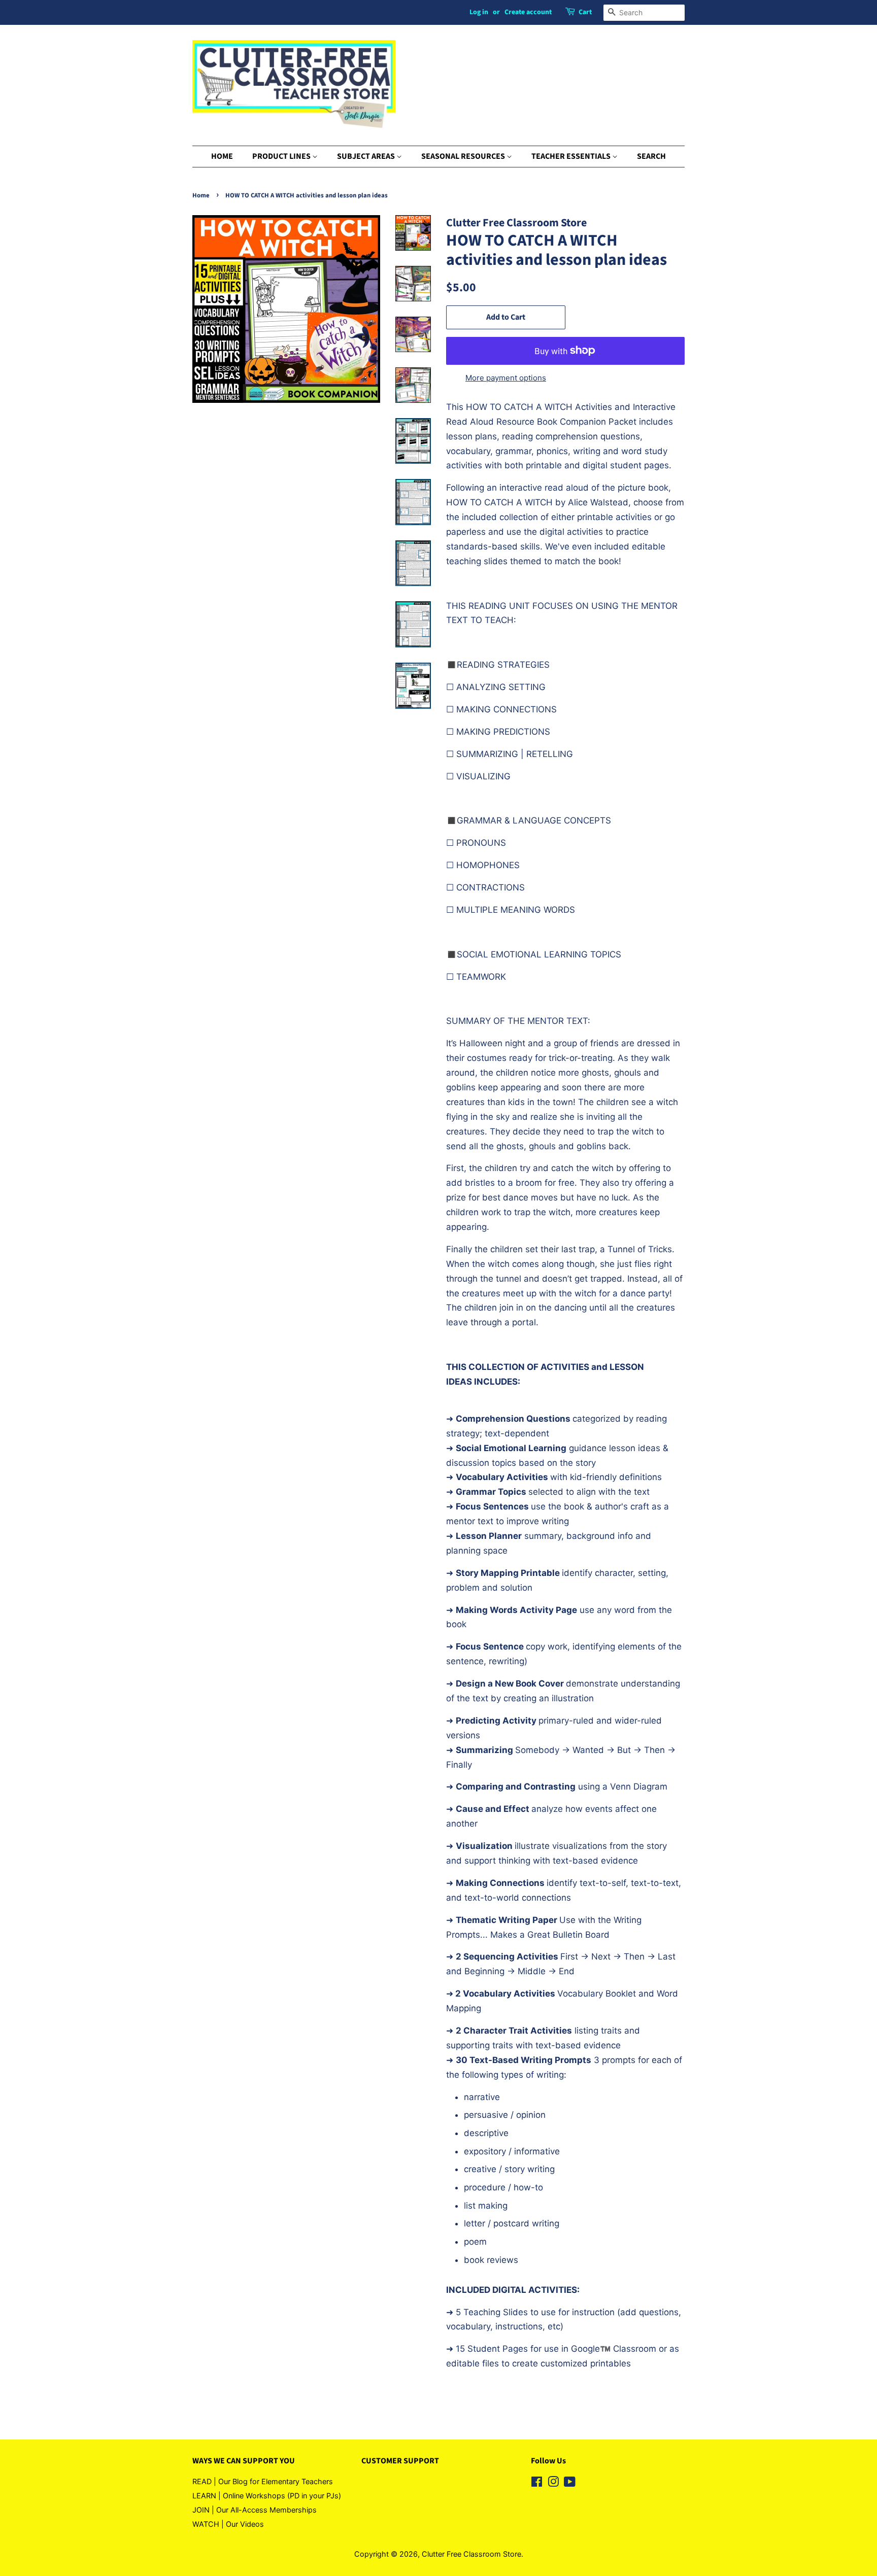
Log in (479, 12)
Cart (585, 12)
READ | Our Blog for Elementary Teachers (263, 2481)
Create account (528, 12)
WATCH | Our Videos (228, 2524)
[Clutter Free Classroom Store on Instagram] (553, 2483)
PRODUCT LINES (282, 156)
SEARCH (651, 156)
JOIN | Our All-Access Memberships (255, 2510)
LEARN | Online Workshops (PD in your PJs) (267, 2496)
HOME (222, 156)
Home (201, 195)
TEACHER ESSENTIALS (572, 156)
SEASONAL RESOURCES (464, 156)
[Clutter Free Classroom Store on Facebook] (537, 2483)
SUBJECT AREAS (367, 156)
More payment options (506, 378)
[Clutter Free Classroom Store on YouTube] (570, 2483)
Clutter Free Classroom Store (471, 2554)
